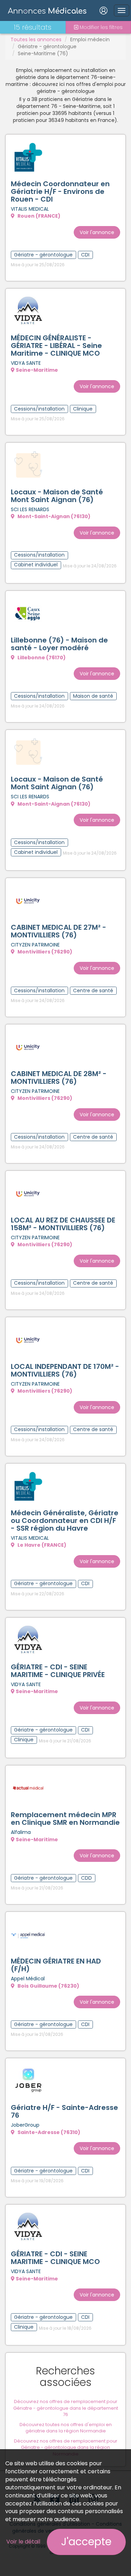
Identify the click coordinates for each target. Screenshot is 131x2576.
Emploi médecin (90, 39)
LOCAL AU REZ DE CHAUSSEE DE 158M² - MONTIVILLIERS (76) (63, 1224)
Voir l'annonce (97, 232)
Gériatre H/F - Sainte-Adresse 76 (64, 2111)
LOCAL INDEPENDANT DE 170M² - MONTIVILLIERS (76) (65, 1370)
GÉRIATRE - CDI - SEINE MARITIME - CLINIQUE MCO (55, 2258)
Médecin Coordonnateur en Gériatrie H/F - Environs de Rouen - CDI (60, 191)
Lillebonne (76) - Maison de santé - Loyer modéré (59, 644)
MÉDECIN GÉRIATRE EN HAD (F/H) (56, 1965)
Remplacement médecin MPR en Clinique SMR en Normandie (65, 1819)
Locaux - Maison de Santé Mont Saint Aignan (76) (57, 496)
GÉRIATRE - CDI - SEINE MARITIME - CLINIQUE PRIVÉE (58, 1671)
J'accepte (86, 2542)
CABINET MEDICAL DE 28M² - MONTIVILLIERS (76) (59, 1077)
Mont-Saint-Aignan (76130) (53, 516)
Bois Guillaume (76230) (48, 1986)
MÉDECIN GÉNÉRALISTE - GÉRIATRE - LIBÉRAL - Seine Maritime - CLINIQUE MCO (56, 346)
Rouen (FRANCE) (38, 216)
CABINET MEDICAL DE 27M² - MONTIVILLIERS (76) (59, 931)
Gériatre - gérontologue (47, 46)
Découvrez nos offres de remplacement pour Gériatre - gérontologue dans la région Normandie (66, 2447)
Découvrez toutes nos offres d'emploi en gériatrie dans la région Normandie (66, 2428)
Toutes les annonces (36, 39)
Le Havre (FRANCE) (41, 1545)
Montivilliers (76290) (44, 952)
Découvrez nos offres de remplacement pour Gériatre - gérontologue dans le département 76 (66, 2408)
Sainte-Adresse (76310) (48, 2132)
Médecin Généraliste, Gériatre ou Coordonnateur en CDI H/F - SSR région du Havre (65, 1521)
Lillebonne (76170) (41, 658)
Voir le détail (23, 2542)
